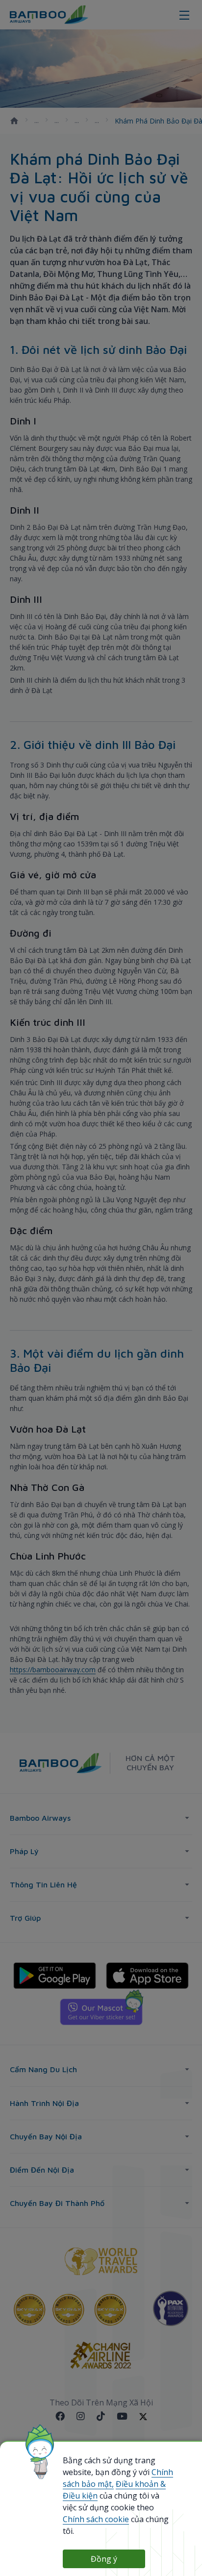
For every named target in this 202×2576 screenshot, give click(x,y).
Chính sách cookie (96, 2519)
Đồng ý (104, 2559)
